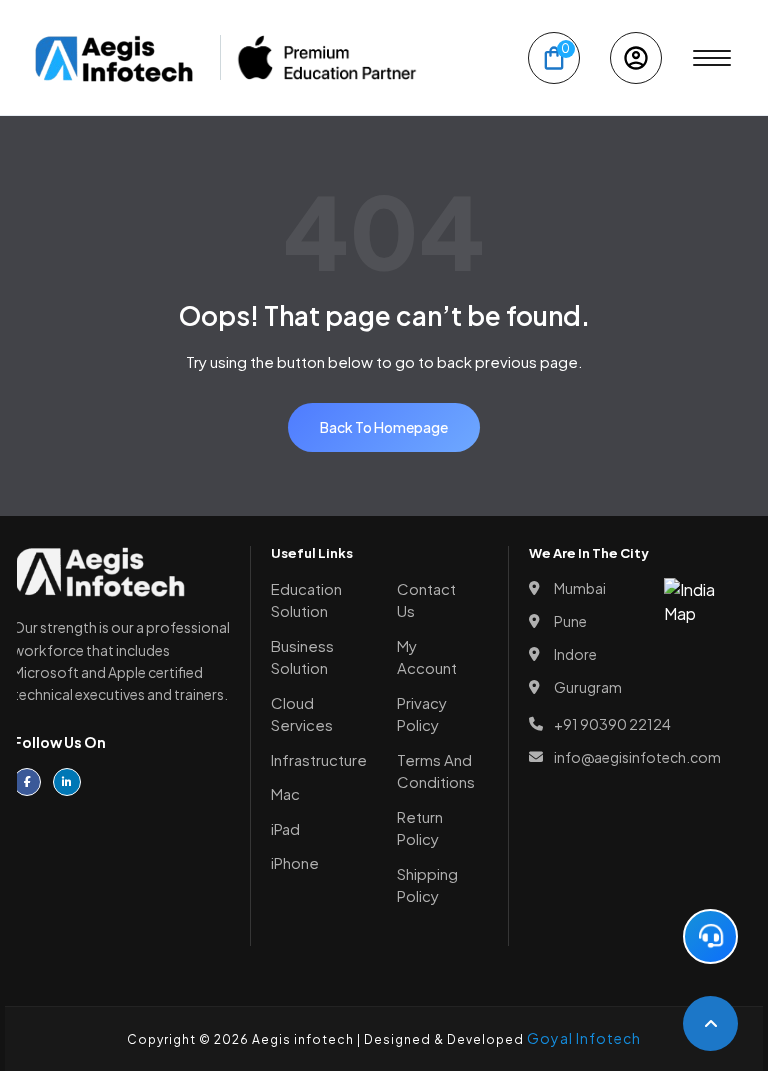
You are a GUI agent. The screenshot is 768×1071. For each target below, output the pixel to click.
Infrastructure (319, 759)
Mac (285, 793)
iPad (285, 828)
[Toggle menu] (712, 58)
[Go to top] (710, 1023)
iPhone (295, 862)
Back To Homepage (384, 427)
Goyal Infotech (584, 1038)
